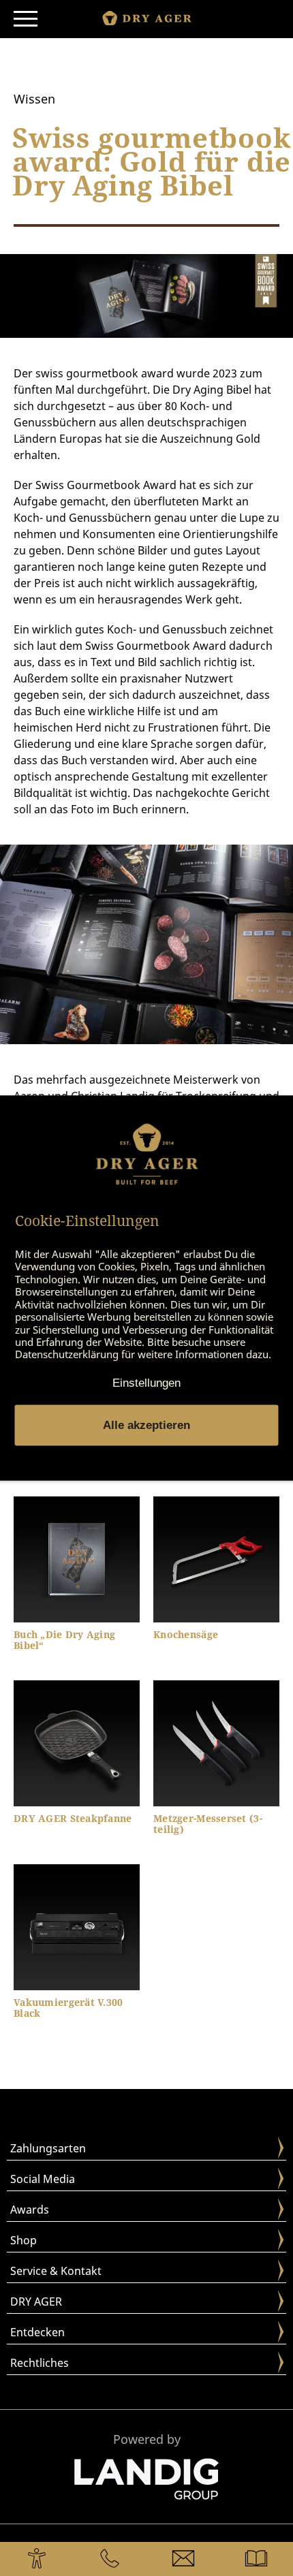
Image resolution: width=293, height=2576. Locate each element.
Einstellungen (146, 1382)
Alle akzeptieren (146, 1425)
